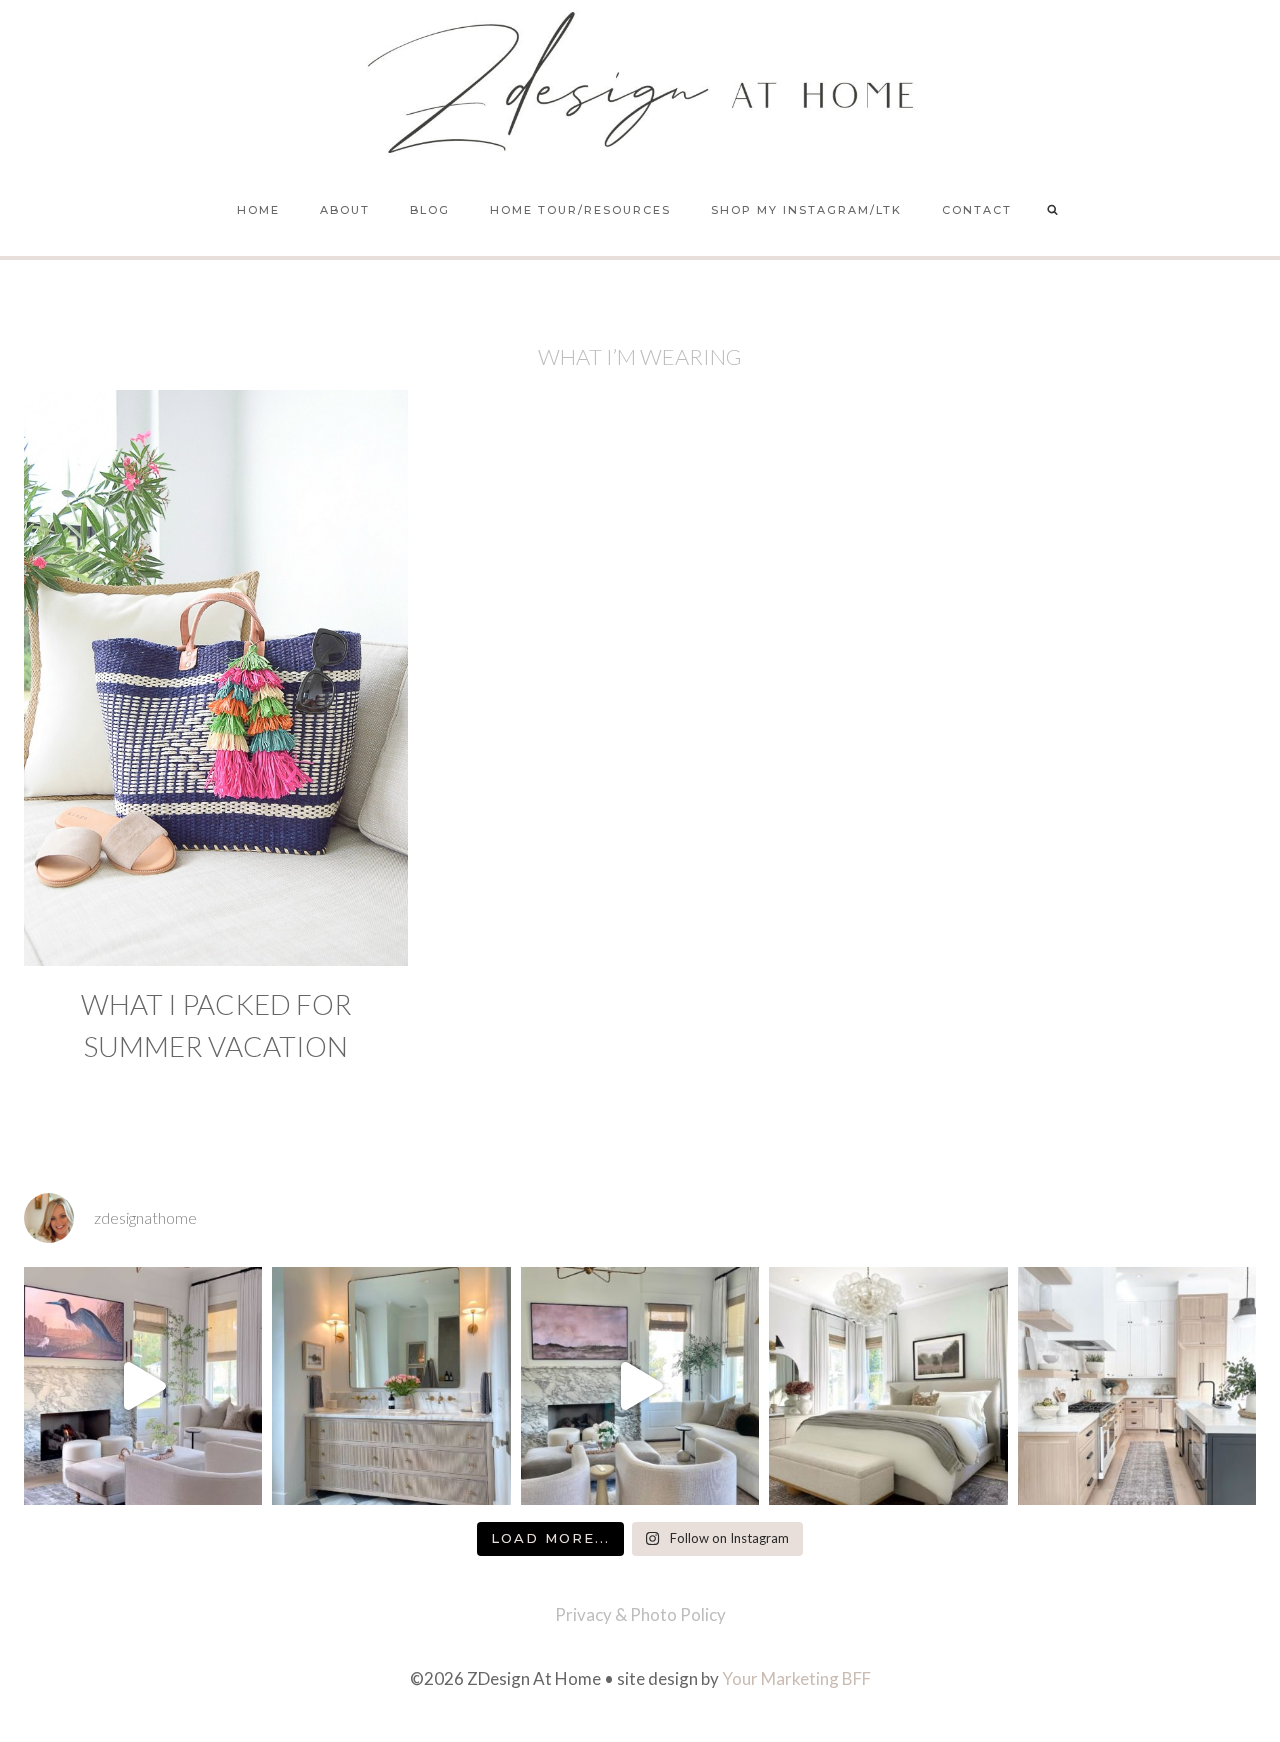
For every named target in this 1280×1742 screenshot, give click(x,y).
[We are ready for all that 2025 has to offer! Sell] (143, 1386)
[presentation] (216, 678)
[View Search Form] (1053, 211)
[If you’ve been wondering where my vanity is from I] (391, 1386)
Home (258, 210)
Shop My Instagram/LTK (806, 210)
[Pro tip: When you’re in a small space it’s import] (888, 1386)
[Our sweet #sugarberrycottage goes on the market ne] (640, 1386)
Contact (977, 210)
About (345, 210)
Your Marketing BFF (796, 1678)
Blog (430, 210)
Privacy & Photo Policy (640, 1614)
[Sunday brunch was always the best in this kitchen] (1137, 1386)
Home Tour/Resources (580, 210)
